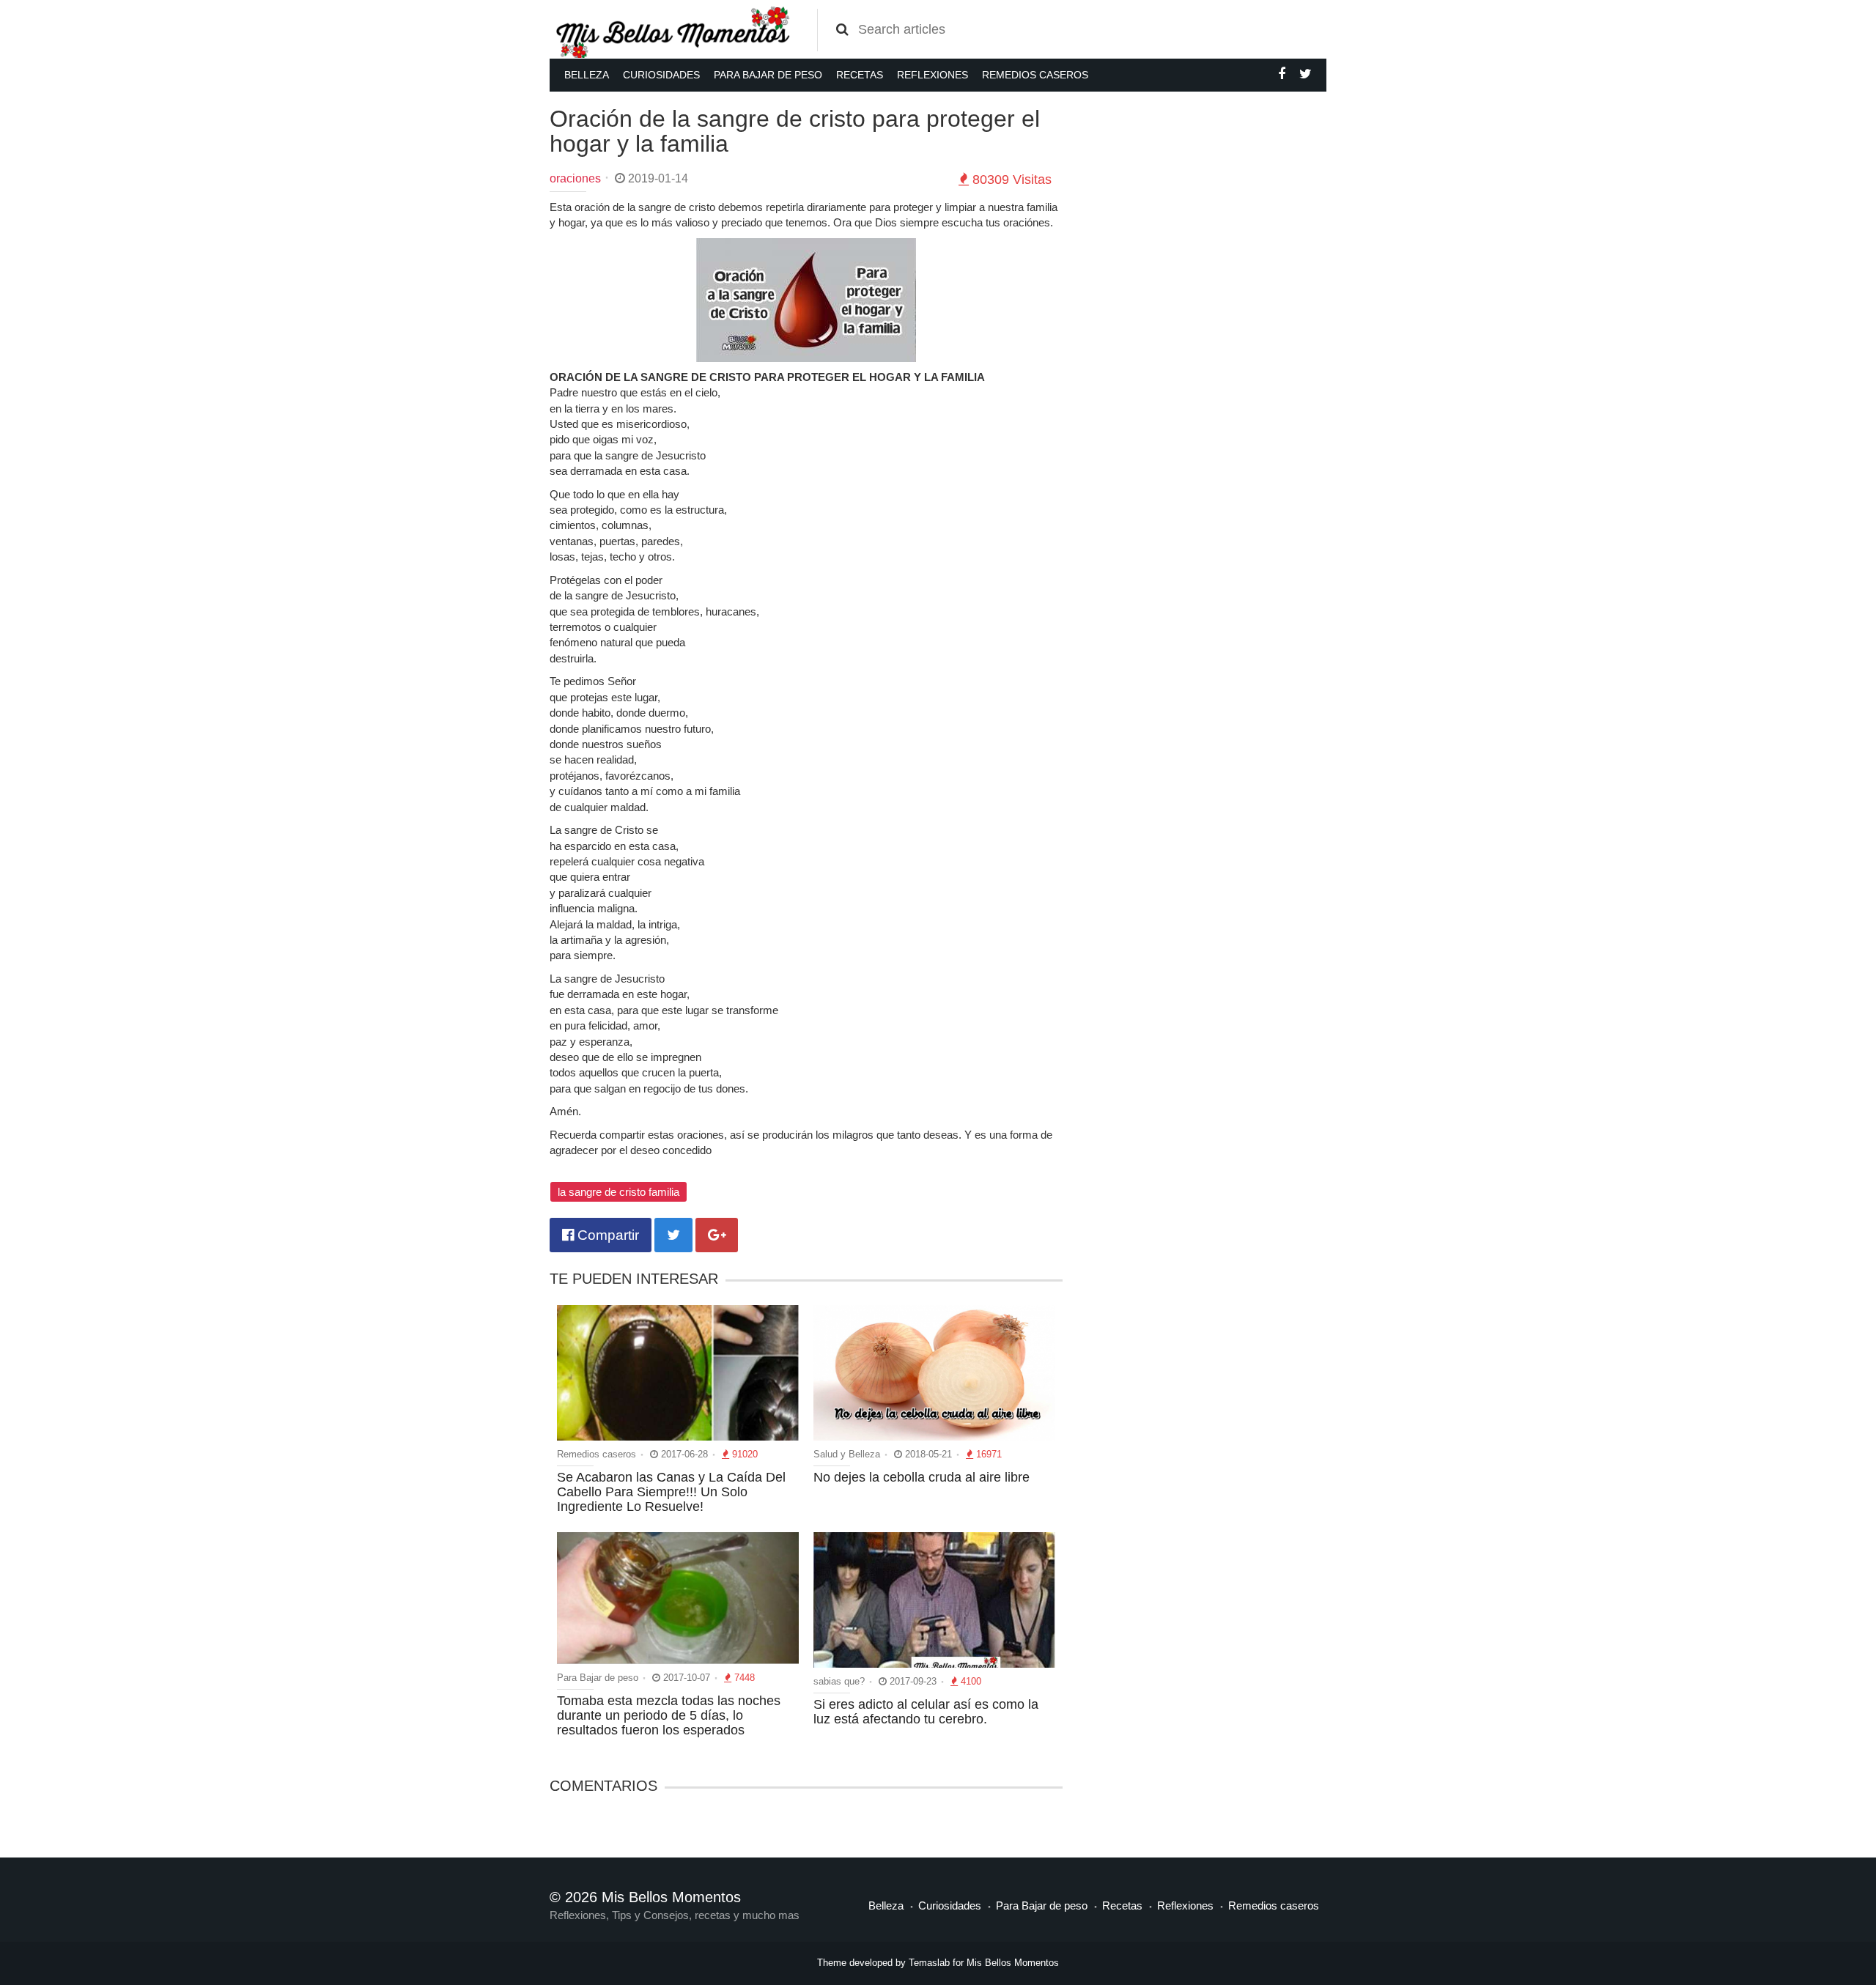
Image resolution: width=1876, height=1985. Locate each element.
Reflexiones (933, 75)
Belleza (587, 75)
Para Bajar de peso (768, 75)
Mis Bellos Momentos (1013, 1963)
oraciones (575, 178)
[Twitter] (1306, 74)
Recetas (860, 75)
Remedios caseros (1035, 75)
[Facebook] (1282, 74)
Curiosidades (661, 75)
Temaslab (929, 1963)
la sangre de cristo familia (618, 1192)
